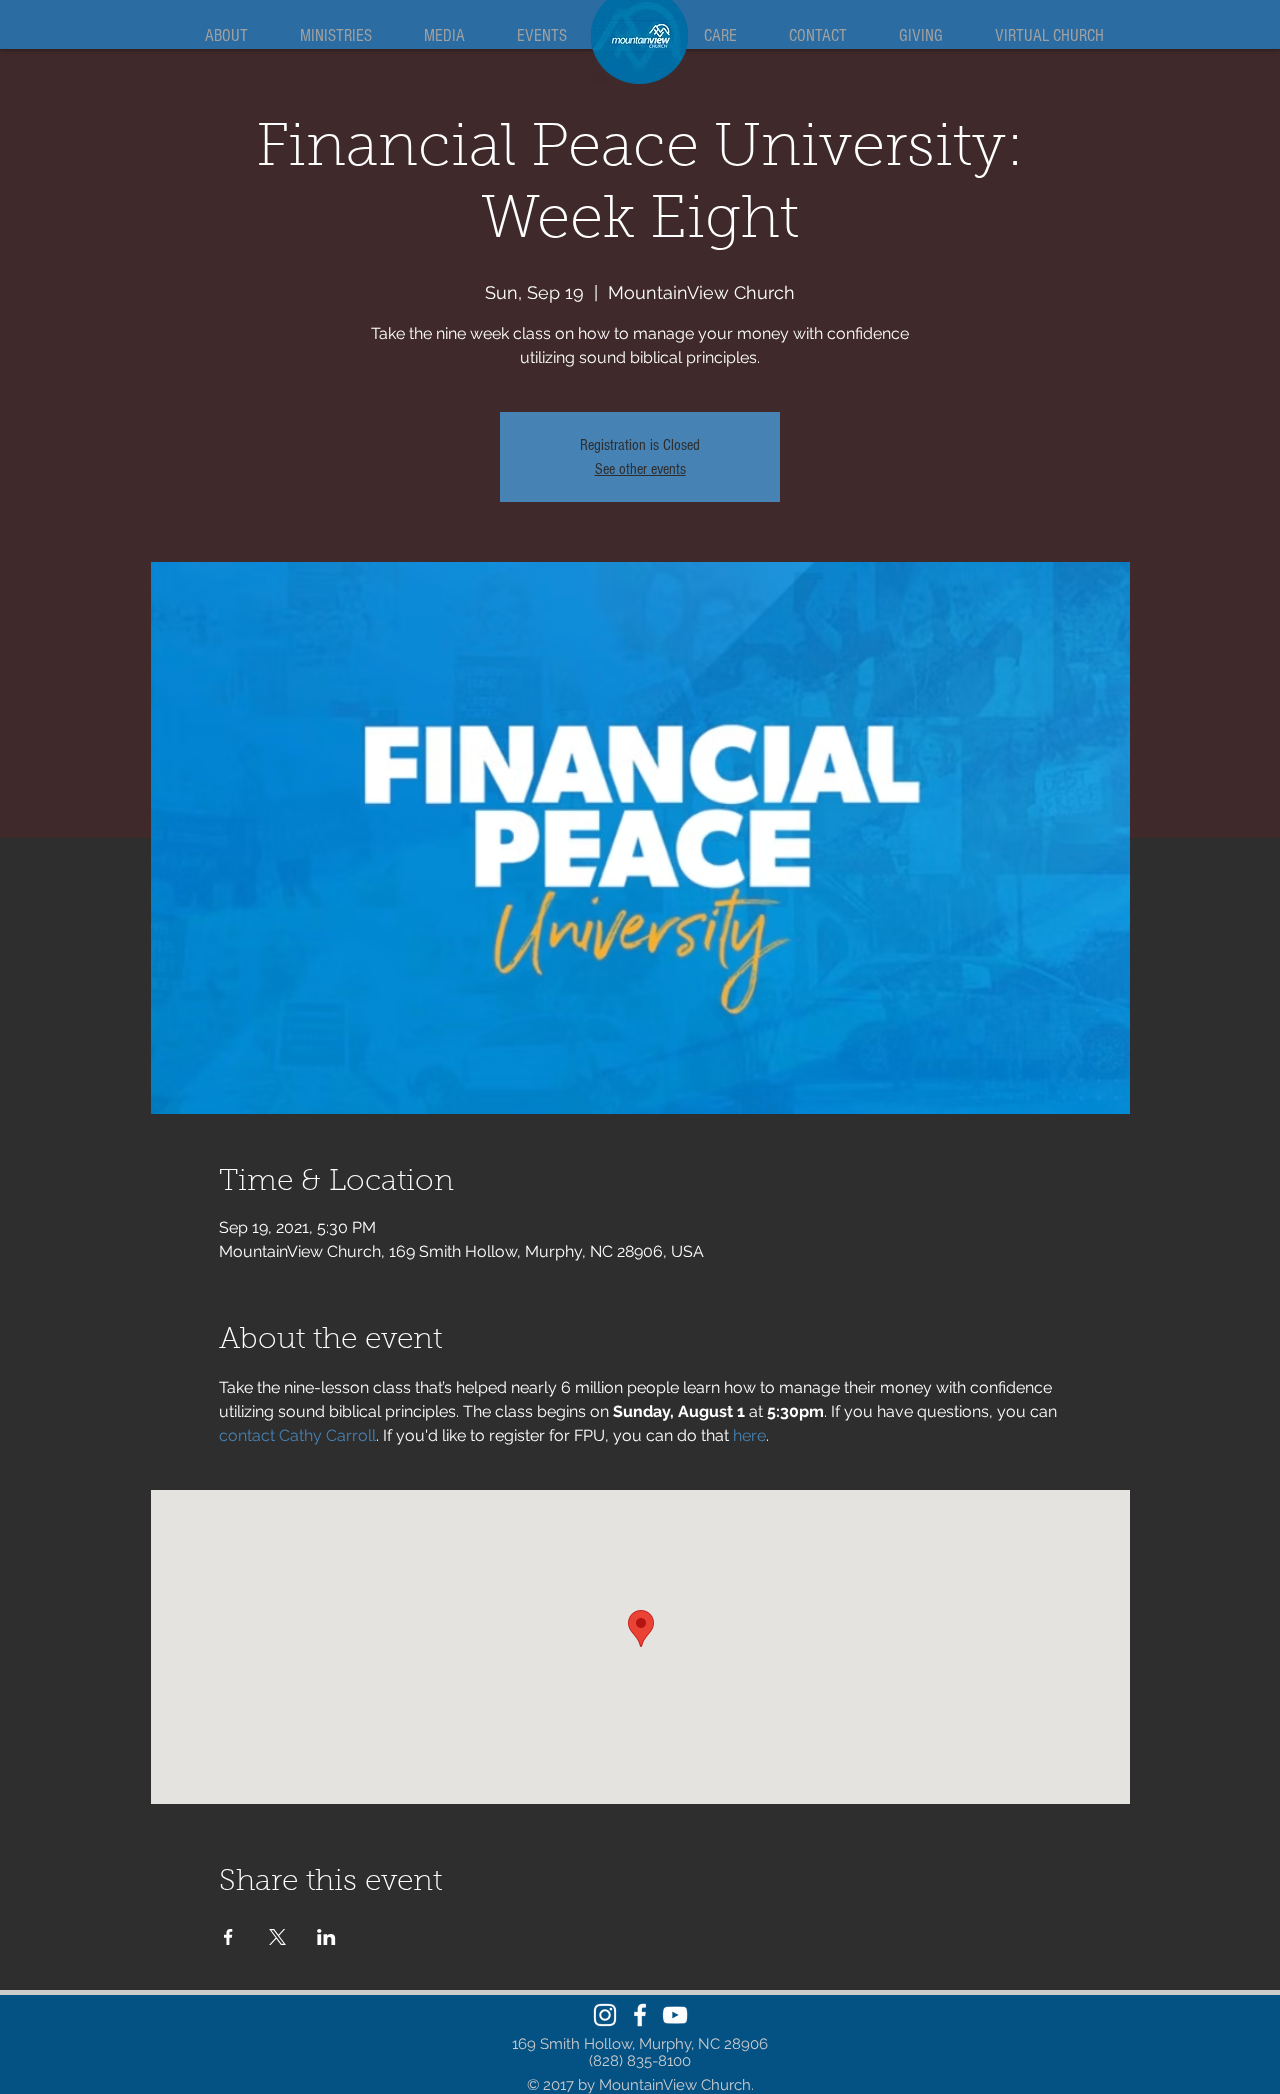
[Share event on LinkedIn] (326, 1937)
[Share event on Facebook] (228, 1937)
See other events (640, 469)
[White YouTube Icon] (675, 2015)
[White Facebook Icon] (640, 2015)
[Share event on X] (277, 1937)
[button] (226, 36)
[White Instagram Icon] (605, 2015)
